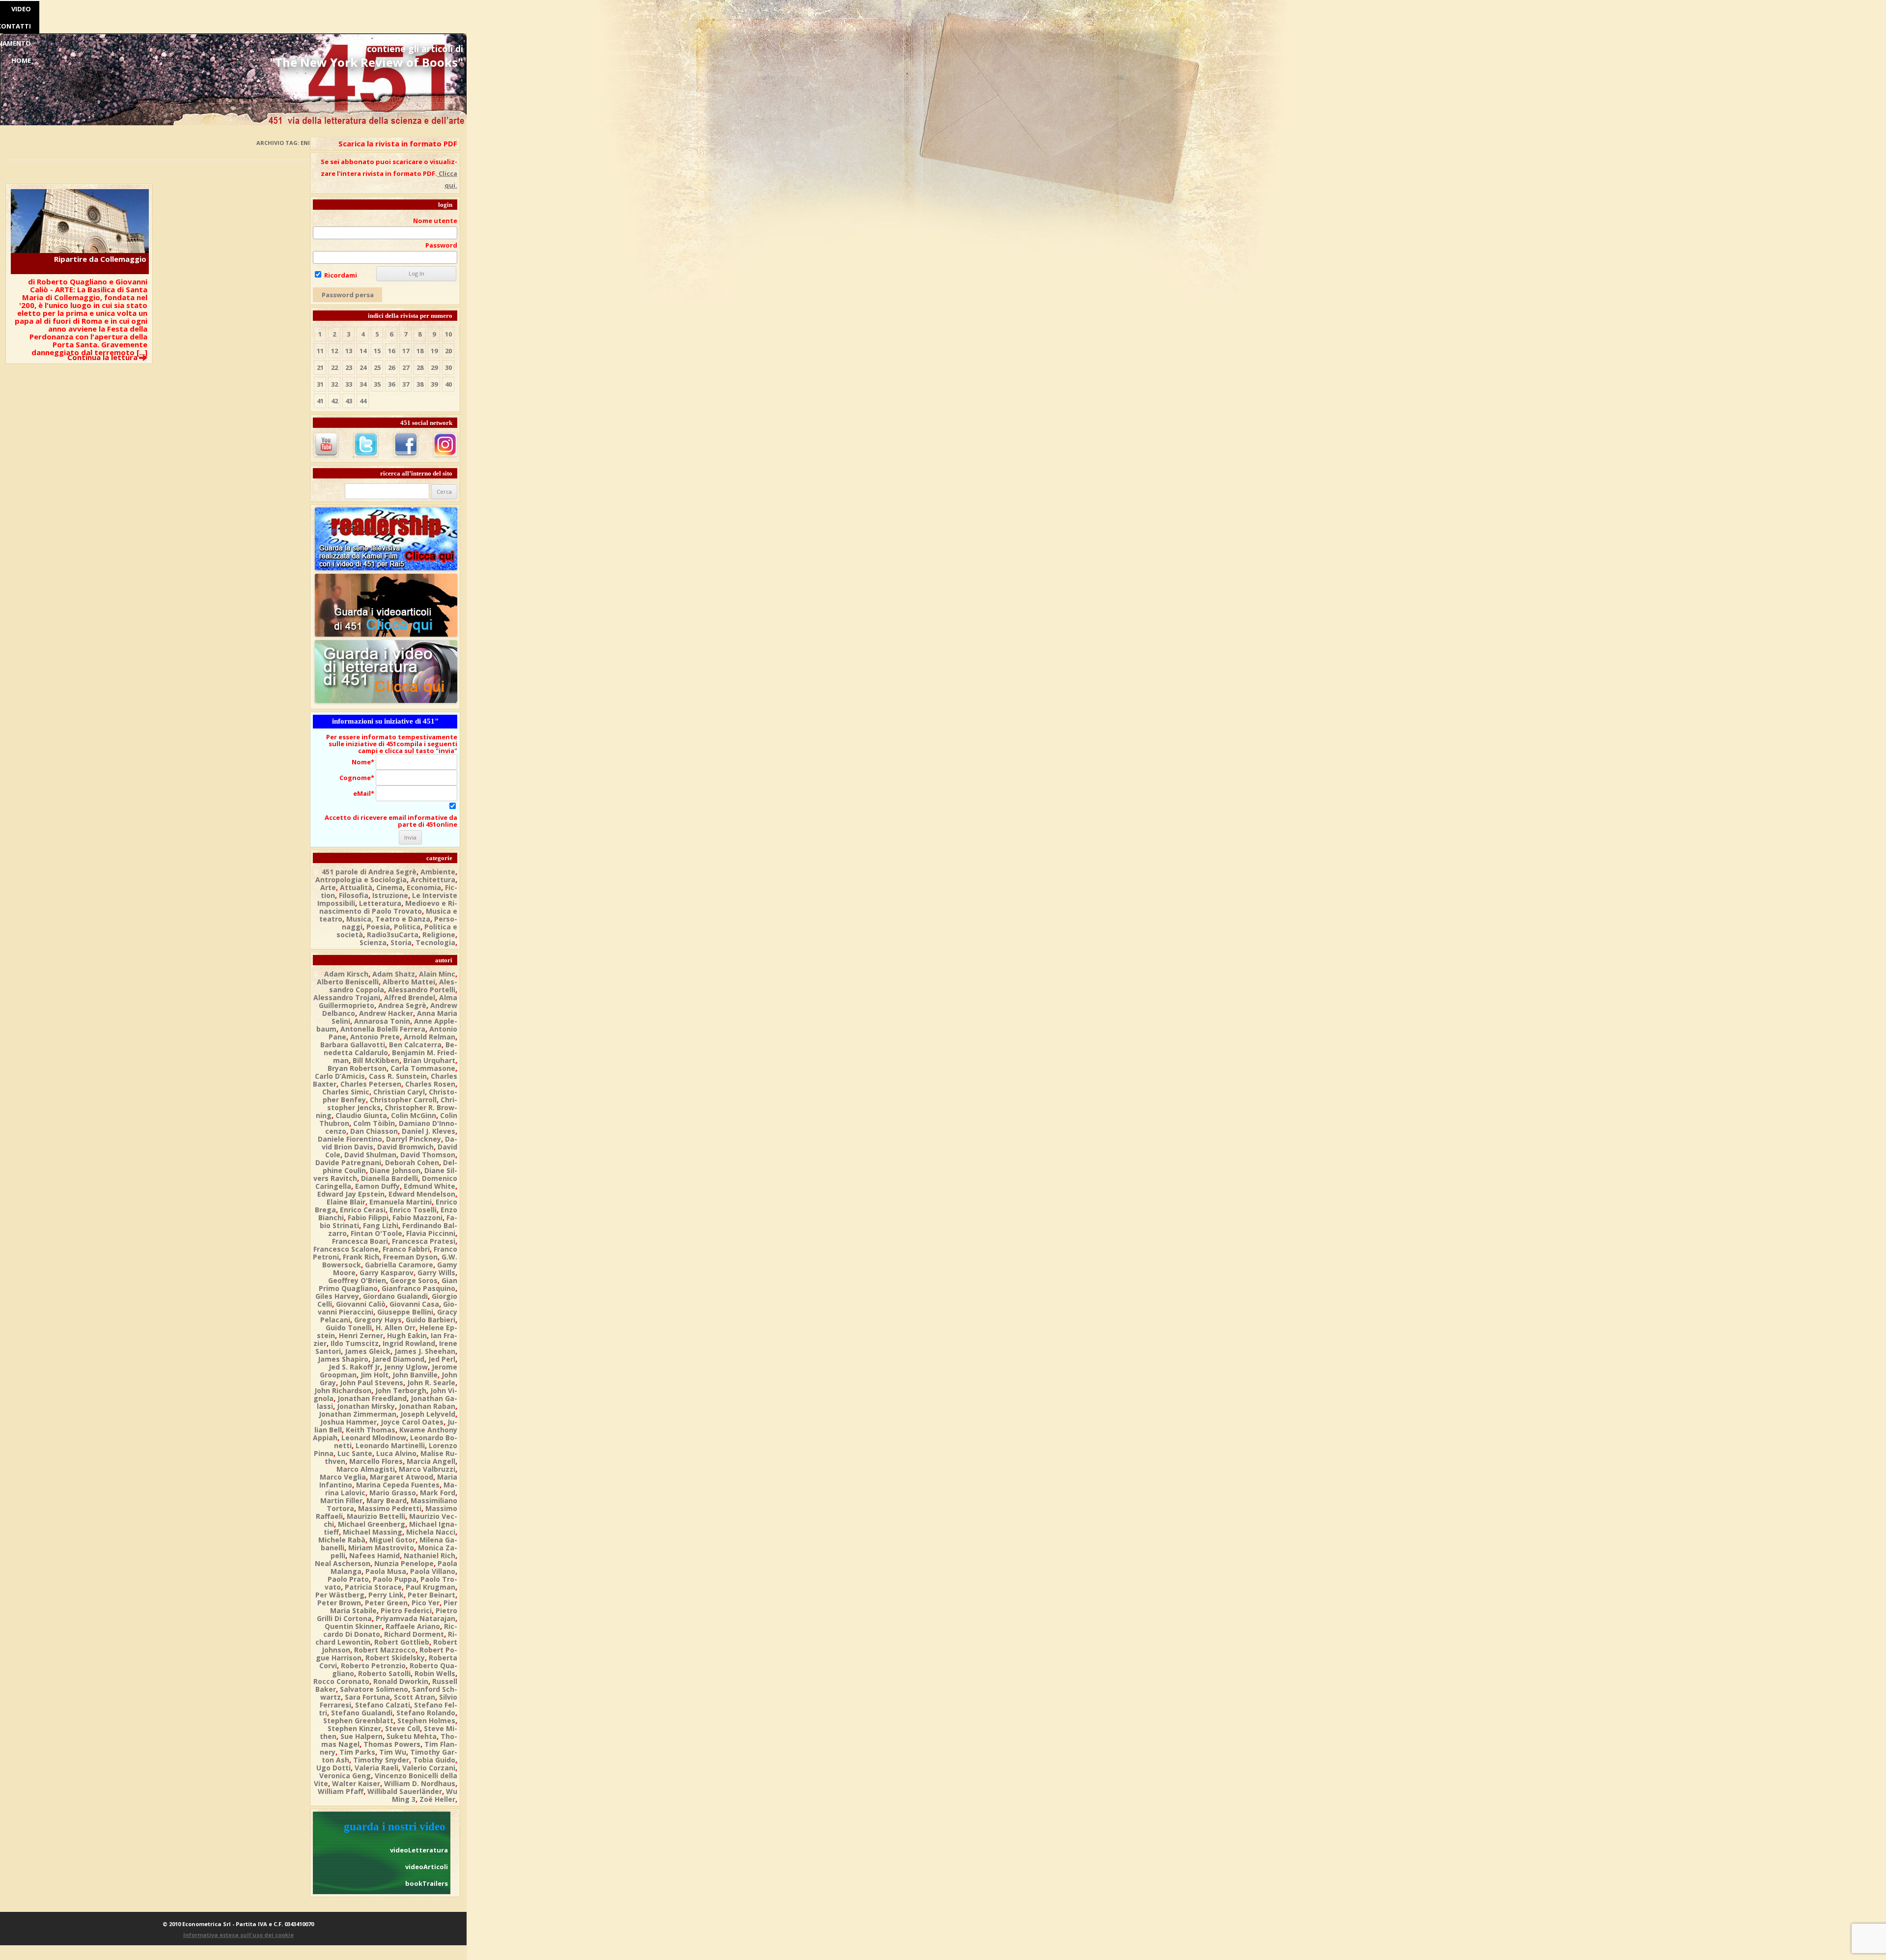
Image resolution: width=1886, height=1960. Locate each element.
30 (448, 367)
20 (448, 351)
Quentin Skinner (353, 1626)
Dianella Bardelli (389, 1178)
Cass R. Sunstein (398, 1076)
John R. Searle (431, 1383)
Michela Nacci (431, 1532)
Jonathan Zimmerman (358, 1414)
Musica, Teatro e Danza (388, 919)
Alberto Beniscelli (348, 982)
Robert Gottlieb (402, 1642)
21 (320, 367)
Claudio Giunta (361, 1115)
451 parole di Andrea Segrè (369, 872)
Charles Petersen (371, 1084)
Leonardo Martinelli (390, 1445)
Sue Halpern (361, 1736)
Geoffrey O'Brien (357, 1280)
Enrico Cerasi (363, 1210)
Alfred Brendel (410, 997)
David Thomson (428, 1155)
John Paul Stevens (372, 1383)
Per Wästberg (340, 1595)
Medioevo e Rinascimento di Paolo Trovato (388, 907)
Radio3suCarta (393, 935)
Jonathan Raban (427, 1406)
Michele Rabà (342, 1540)
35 (377, 384)
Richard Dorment (414, 1634)
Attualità (356, 887)
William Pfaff (341, 1791)
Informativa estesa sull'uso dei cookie (238, 1935)
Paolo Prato (348, 1579)
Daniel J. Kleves (429, 1131)
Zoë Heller (437, 1799)
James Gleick (368, 1351)
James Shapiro (343, 1359)
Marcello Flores (376, 1461)
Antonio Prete (375, 1037)
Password (441, 245)
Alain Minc (437, 974)
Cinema (389, 887)
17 (406, 351)
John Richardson (343, 1390)
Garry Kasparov (387, 1273)
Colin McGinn (414, 1115)
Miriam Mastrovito (381, 1548)
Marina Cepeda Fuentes (398, 1485)
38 (420, 384)
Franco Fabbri (406, 1249)
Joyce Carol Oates (412, 1422)
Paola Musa (386, 1571)
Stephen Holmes (426, 1721)
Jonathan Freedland (372, 1398)
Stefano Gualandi (362, 1713)
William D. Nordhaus (420, 1783)
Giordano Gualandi (395, 1296)
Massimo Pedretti (390, 1508)
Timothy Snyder (381, 1760)
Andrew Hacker (386, 1013)
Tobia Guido (434, 1760)
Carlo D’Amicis (340, 1076)
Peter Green (386, 1603)
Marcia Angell (431, 1461)
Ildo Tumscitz (355, 1343)
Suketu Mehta (412, 1736)
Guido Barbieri (430, 1320)
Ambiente (438, 872)
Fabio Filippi (368, 1218)
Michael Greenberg (372, 1524)
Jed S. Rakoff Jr (354, 1367)
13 (349, 351)
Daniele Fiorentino (350, 1139)
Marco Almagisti (366, 1469)
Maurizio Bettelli (376, 1516)
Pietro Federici (406, 1610)
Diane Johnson (395, 1170)
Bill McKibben (376, 1060)
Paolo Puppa (395, 1579)
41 (320, 401)
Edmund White (430, 1186)
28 (420, 367)
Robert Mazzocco (385, 1650)
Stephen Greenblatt (358, 1721)
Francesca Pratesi (424, 1241)
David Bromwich (405, 1147)
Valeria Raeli (376, 1768)
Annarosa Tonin (382, 1021)
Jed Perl (442, 1359)
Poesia (378, 927)
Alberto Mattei (409, 982)
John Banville (415, 1375)
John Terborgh (401, 1390)
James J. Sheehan (425, 1351)
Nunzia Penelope (404, 1563)
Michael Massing (373, 1532)
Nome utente (435, 221)
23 (349, 367)
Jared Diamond (398, 1359)
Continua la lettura (102, 357)
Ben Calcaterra (415, 1045)
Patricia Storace (373, 1587)
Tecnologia (435, 942)
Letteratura (380, 903)
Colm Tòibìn (374, 1123)
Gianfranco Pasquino (418, 1288)
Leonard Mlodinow (374, 1438)
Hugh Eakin (407, 1335)
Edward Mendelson (422, 1194)
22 (334, 367)
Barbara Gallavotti (353, 1045)
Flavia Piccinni (431, 1233)
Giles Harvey (337, 1296)
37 (406, 384)
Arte (328, 887)
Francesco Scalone (346, 1249)
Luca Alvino (396, 1453)
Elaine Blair (346, 1202)
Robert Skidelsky (395, 1658)
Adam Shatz (394, 974)
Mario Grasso (393, 1493)
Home (21, 60)
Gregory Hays (378, 1320)
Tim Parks (357, 1752)
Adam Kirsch (346, 974)
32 (334, 384)
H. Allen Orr (396, 1328)
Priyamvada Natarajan (416, 1618)
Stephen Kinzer (354, 1728)
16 (391, 351)
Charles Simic (346, 1092)
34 (363, 384)
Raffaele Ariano (413, 1626)
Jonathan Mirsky (366, 1406)
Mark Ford (438, 1493)
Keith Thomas (371, 1430)
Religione (439, 935)
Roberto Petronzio (373, 1666)
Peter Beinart (431, 1595)
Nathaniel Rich (430, 1555)
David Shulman (370, 1155)
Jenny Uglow (406, 1367)
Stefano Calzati (383, 1705)
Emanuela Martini (401, 1202)
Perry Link (386, 1595)
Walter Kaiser (356, 1783)
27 (406, 367)
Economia (424, 887)
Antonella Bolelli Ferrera (383, 1029)
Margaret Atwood (402, 1477)
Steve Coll (402, 1728)
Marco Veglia (343, 1477)
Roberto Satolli (384, 1673)
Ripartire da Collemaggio (100, 259)
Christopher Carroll (403, 1100)
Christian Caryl (399, 1092)
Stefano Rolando (426, 1713)
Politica (407, 927)
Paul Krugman (430, 1587)
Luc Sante (355, 1453)
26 (391, 367)
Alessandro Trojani (347, 997)
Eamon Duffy (377, 1186)
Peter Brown (339, 1603)
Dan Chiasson (374, 1131)
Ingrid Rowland (409, 1343)
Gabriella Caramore (399, 1265)
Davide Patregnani (348, 1162)
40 (448, 384)
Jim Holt (374, 1375)
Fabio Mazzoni (417, 1218)
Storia (401, 942)
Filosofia (354, 895)
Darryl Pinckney (414, 1139)
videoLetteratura (419, 1850)
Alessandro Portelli (422, 990)
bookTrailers (427, 1883)
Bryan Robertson (357, 1068)
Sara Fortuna (367, 1697)
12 (334, 351)
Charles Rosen (430, 1084)
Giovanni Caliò (361, 1304)
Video (21, 9)
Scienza (373, 942)
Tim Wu (393, 1752)
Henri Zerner (361, 1335)
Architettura (433, 880)
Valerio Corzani (429, 1768)
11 (320, 351)
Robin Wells (435, 1673)
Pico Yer (426, 1603)
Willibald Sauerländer (405, 1791)
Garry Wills (436, 1273)
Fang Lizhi (381, 1225)
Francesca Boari (360, 1241)
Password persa (348, 295)
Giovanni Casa (414, 1304)
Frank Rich (361, 1257)
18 (420, 351)
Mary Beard (387, 1500)
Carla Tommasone (423, 1068)
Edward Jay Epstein (351, 1194)
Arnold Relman (430, 1037)
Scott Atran (415, 1697)
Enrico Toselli (413, 1210)
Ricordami (340, 275)
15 (377, 351)
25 (377, 367)
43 (349, 401)
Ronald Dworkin (401, 1681)
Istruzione (390, 895)
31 (320, 384)
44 (363, 401)
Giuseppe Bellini (405, 1312)
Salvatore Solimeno (374, 1689)
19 (434, 351)
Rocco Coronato (341, 1681)
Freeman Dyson (410, 1257)
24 (363, 367)
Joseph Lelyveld (428, 1414)
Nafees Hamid (374, 1555)
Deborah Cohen (412, 1162)
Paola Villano (433, 1571)
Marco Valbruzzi (427, 1469)
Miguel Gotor (392, 1540)
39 (434, 384)
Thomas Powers (392, 1744)
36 (391, 384)
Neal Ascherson (343, 1563)
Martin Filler (341, 1500)
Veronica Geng (345, 1776)
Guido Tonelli (349, 1328)
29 (434, 367)
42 (334, 401)
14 (363, 351)
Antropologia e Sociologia (361, 880)
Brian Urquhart (429, 1060)
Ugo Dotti (333, 1768)
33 (349, 384)
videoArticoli (427, 1867)
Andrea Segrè (402, 1005)
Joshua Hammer (348, 1422)
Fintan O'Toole (376, 1233)
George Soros (414, 1280)
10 (448, 334)
